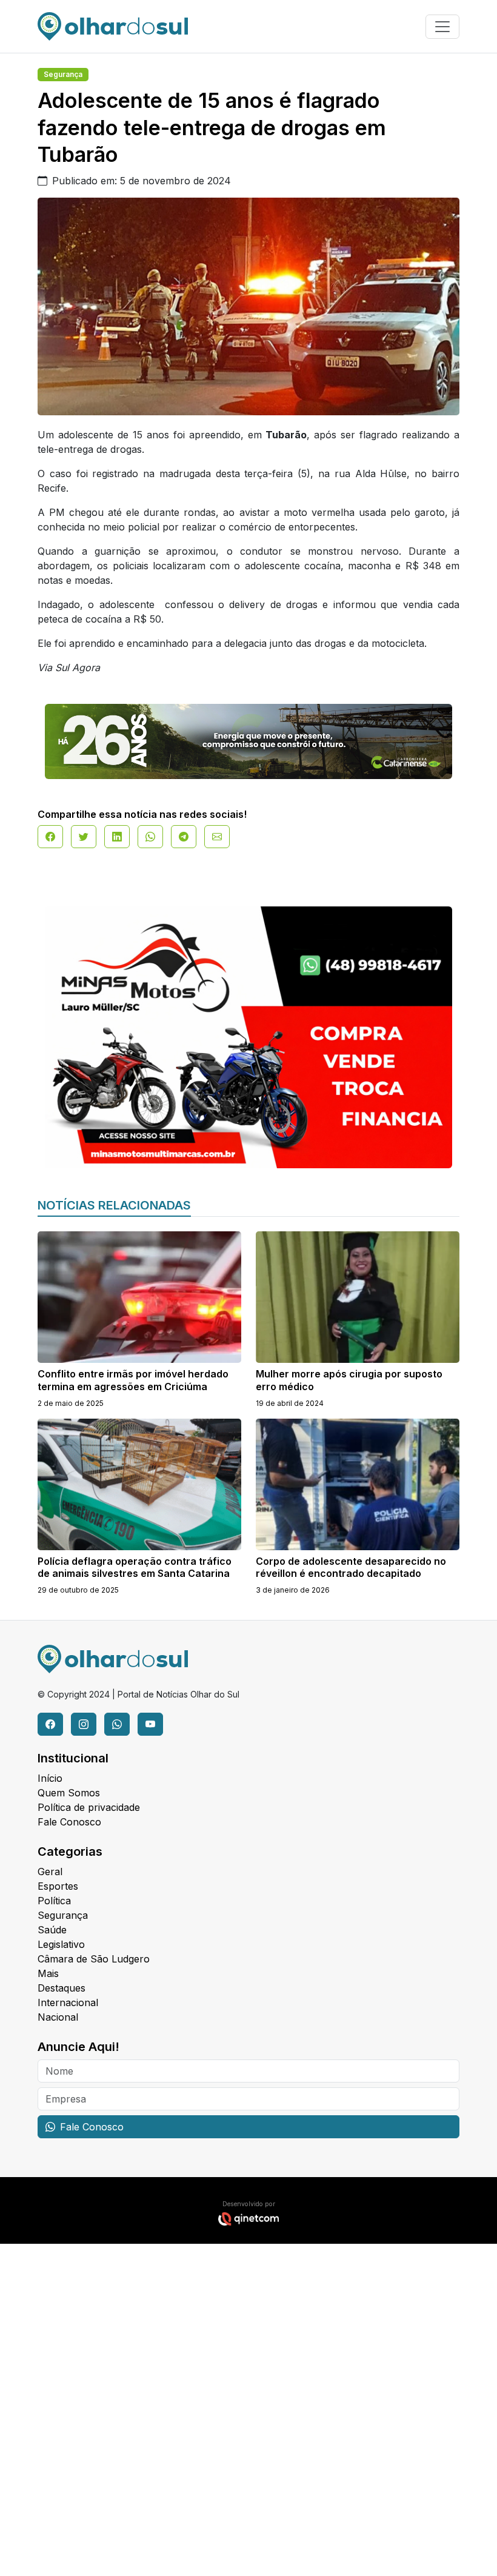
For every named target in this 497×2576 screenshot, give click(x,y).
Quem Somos (69, 1793)
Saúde (52, 1930)
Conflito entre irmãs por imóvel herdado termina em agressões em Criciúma (133, 1380)
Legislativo (61, 1944)
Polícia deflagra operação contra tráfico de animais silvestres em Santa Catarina (135, 1567)
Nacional (58, 2017)
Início (50, 1778)
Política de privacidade (89, 1807)
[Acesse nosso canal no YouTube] (150, 1724)
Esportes (58, 1886)
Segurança (63, 74)
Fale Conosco (69, 1822)
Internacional (68, 2002)
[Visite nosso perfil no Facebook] (50, 1724)
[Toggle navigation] (442, 27)
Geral (50, 1872)
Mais (48, 1973)
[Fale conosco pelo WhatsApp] (117, 1724)
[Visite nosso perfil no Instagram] (84, 1724)
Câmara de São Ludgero (94, 1959)
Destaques (62, 1988)
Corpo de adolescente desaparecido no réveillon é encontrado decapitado (351, 1567)
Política (54, 1901)
